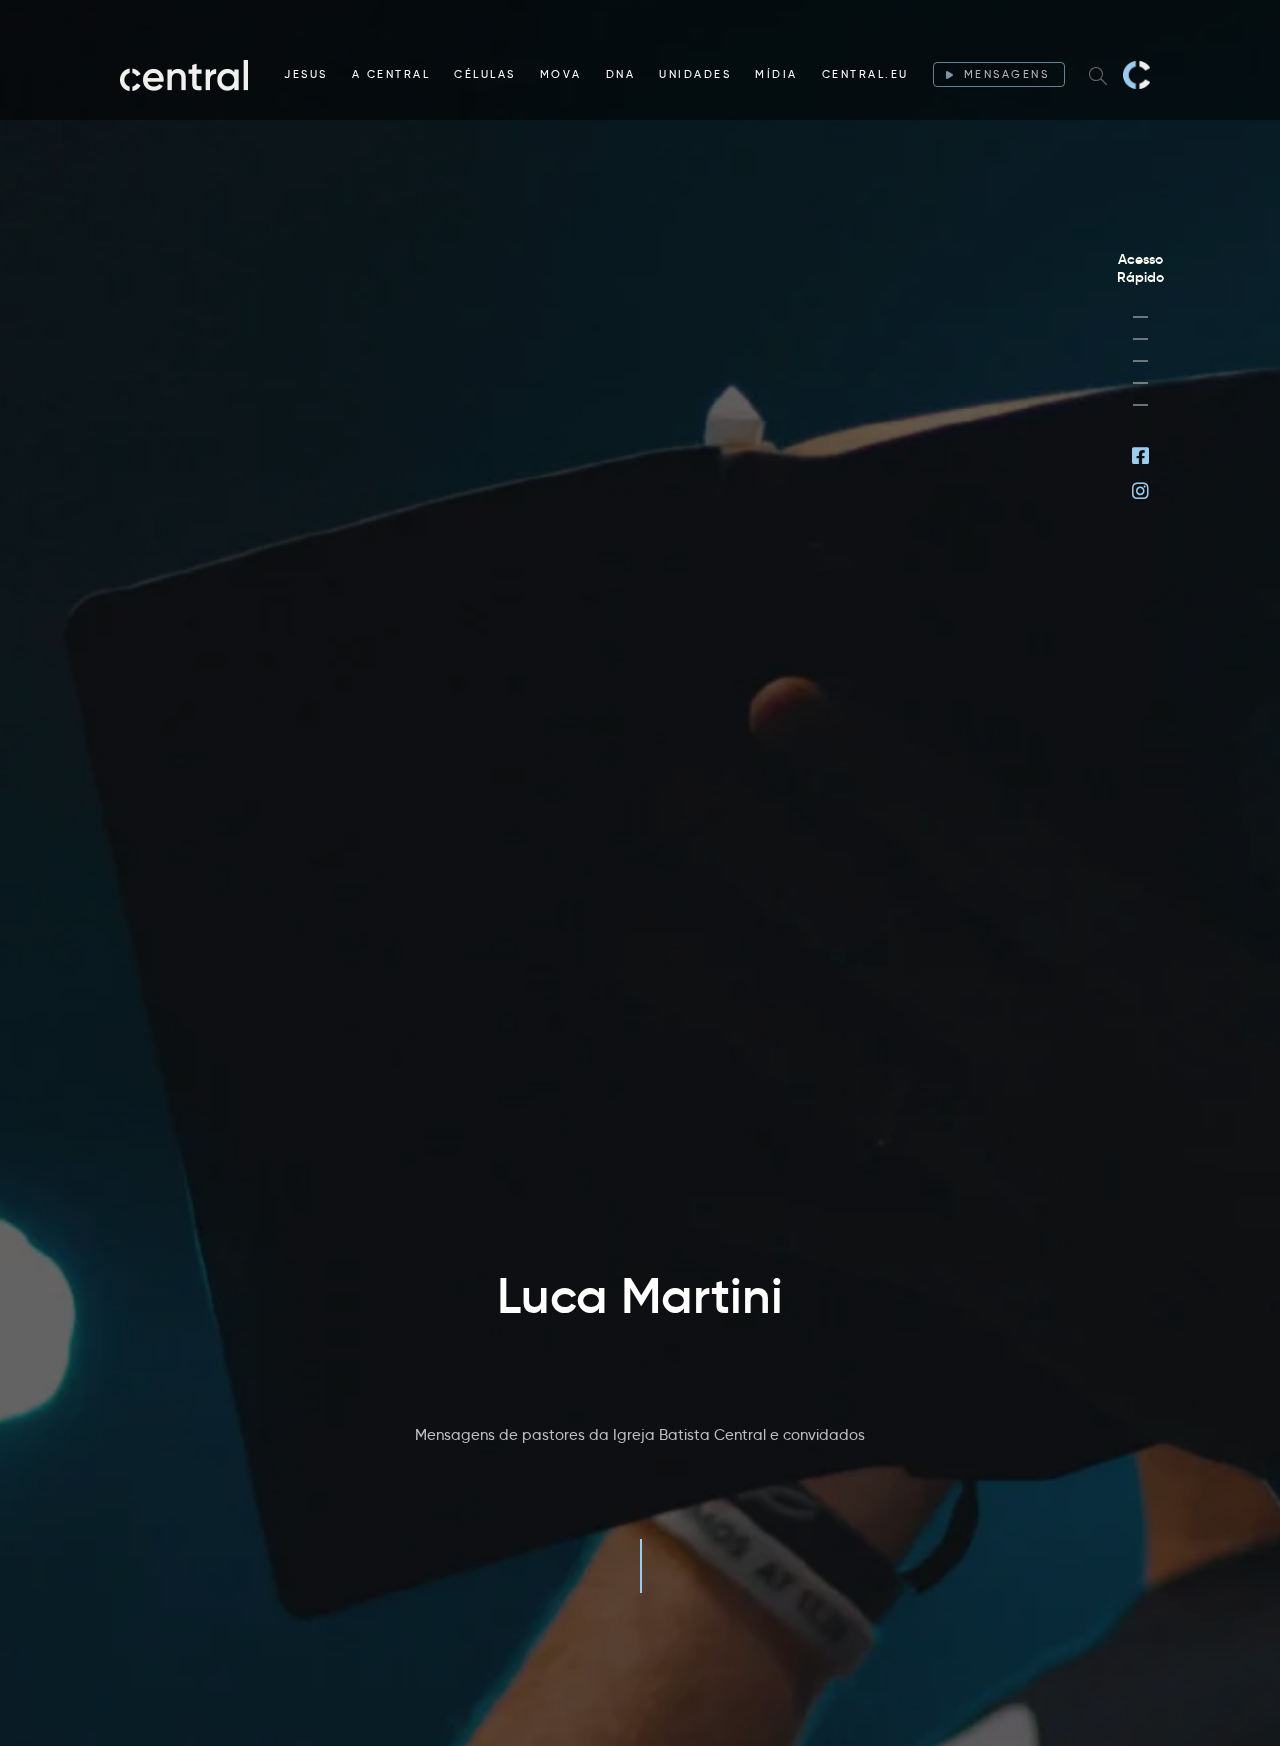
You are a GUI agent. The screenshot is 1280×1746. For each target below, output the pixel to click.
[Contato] (1140, 405)
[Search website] (1098, 75)
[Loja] (1140, 361)
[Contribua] (1140, 383)
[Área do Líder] (1140, 317)
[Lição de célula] (1140, 339)
